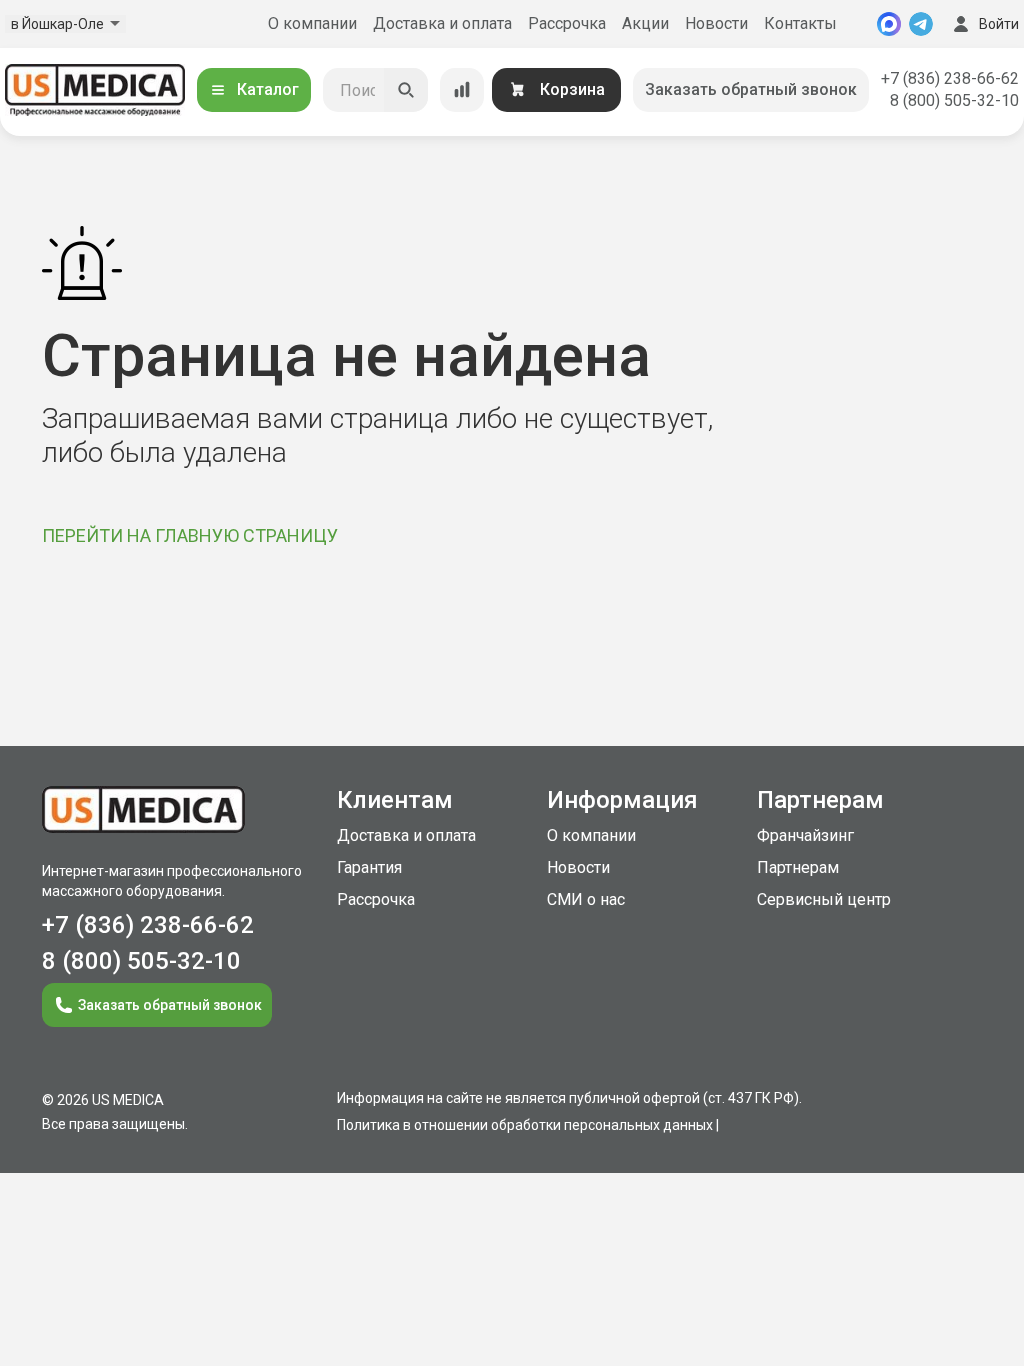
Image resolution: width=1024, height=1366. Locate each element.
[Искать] (406, 90)
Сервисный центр (824, 899)
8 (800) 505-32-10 (954, 100)
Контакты (800, 23)
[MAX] (889, 24)
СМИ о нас (586, 899)
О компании (312, 23)
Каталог (268, 89)
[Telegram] (921, 24)
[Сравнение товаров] (462, 90)
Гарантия (369, 867)
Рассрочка (567, 23)
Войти (999, 24)
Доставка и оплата (442, 23)
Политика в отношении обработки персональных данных (525, 1125)
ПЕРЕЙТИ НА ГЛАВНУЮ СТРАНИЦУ (190, 535)
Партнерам (798, 867)
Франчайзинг (805, 835)
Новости (716, 23)
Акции (645, 23)
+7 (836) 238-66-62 (950, 78)
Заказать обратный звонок (751, 89)
